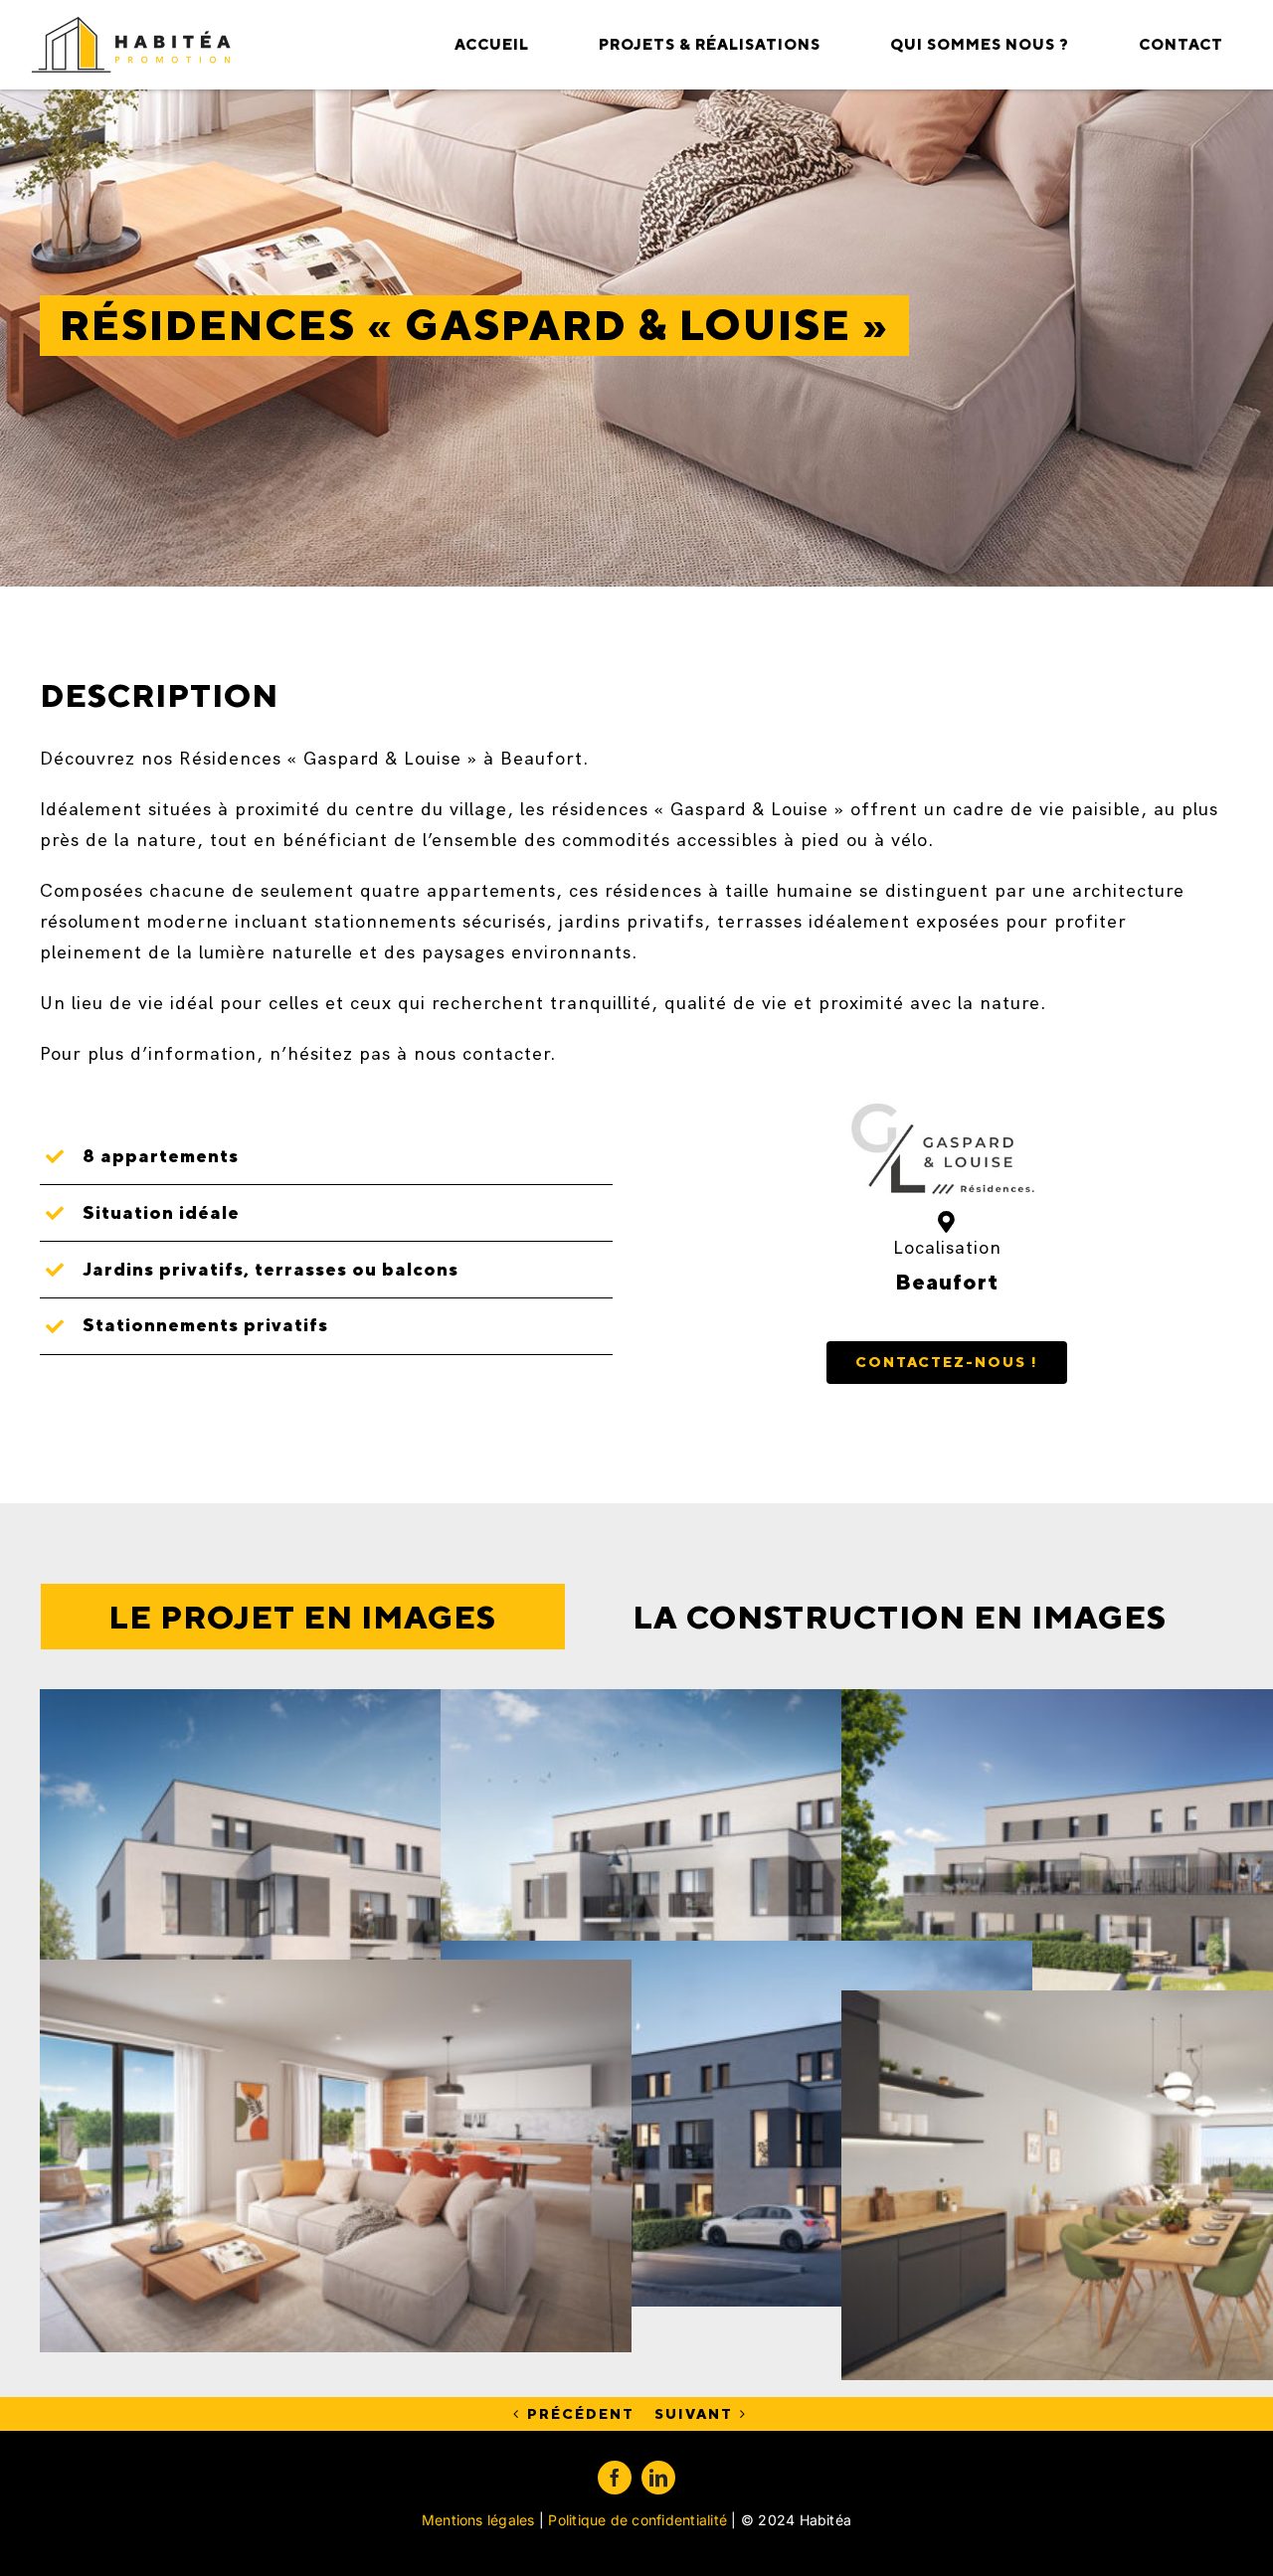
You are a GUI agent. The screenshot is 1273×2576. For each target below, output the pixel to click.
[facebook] (615, 2478)
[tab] (303, 1617)
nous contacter (482, 1053)
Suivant (694, 2414)
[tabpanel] (636, 1969)
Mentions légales (478, 2520)
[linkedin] (658, 2478)
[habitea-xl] (132, 24)
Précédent (581, 2414)
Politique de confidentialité (637, 2520)
